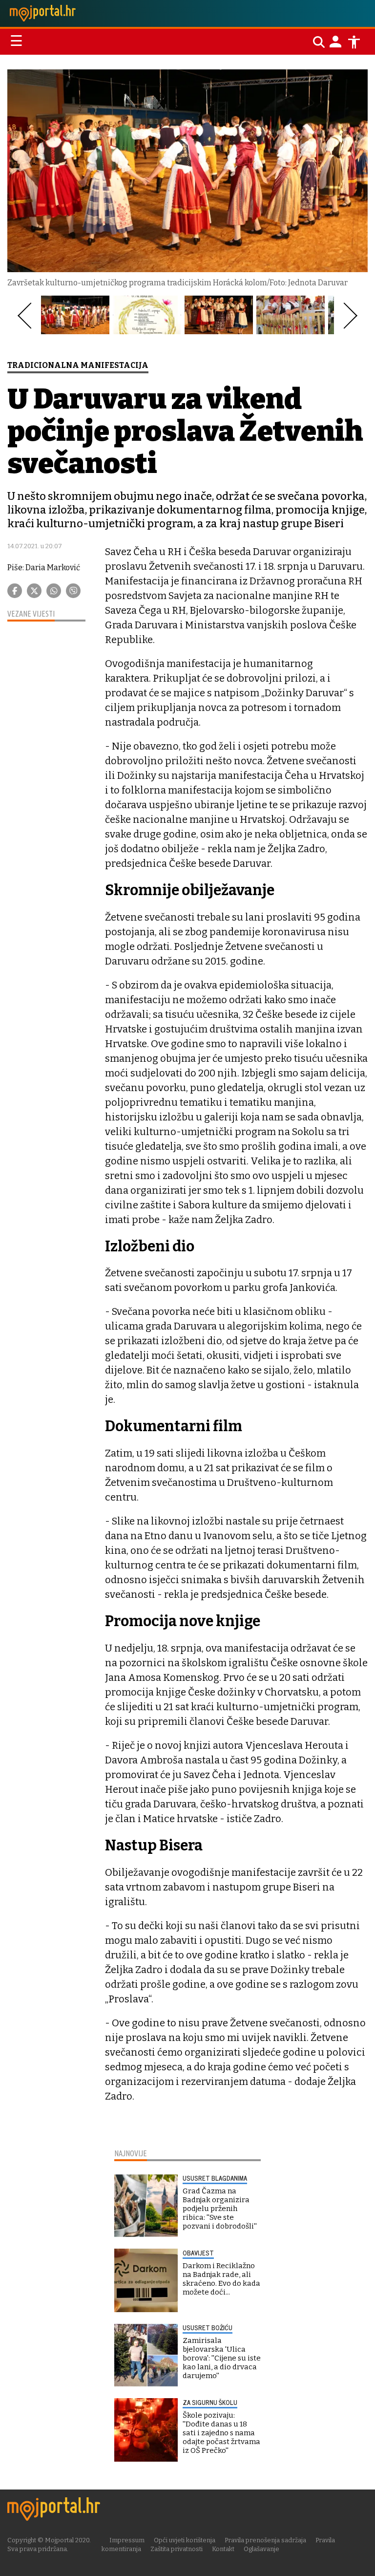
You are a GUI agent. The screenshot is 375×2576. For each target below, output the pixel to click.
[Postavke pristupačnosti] (354, 42)
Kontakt (223, 2549)
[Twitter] (34, 591)
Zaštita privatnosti (177, 2549)
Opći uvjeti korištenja (185, 2540)
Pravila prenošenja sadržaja (265, 2540)
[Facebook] (15, 591)
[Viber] (73, 591)
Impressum (127, 2540)
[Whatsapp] (54, 591)
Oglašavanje (261, 2549)
